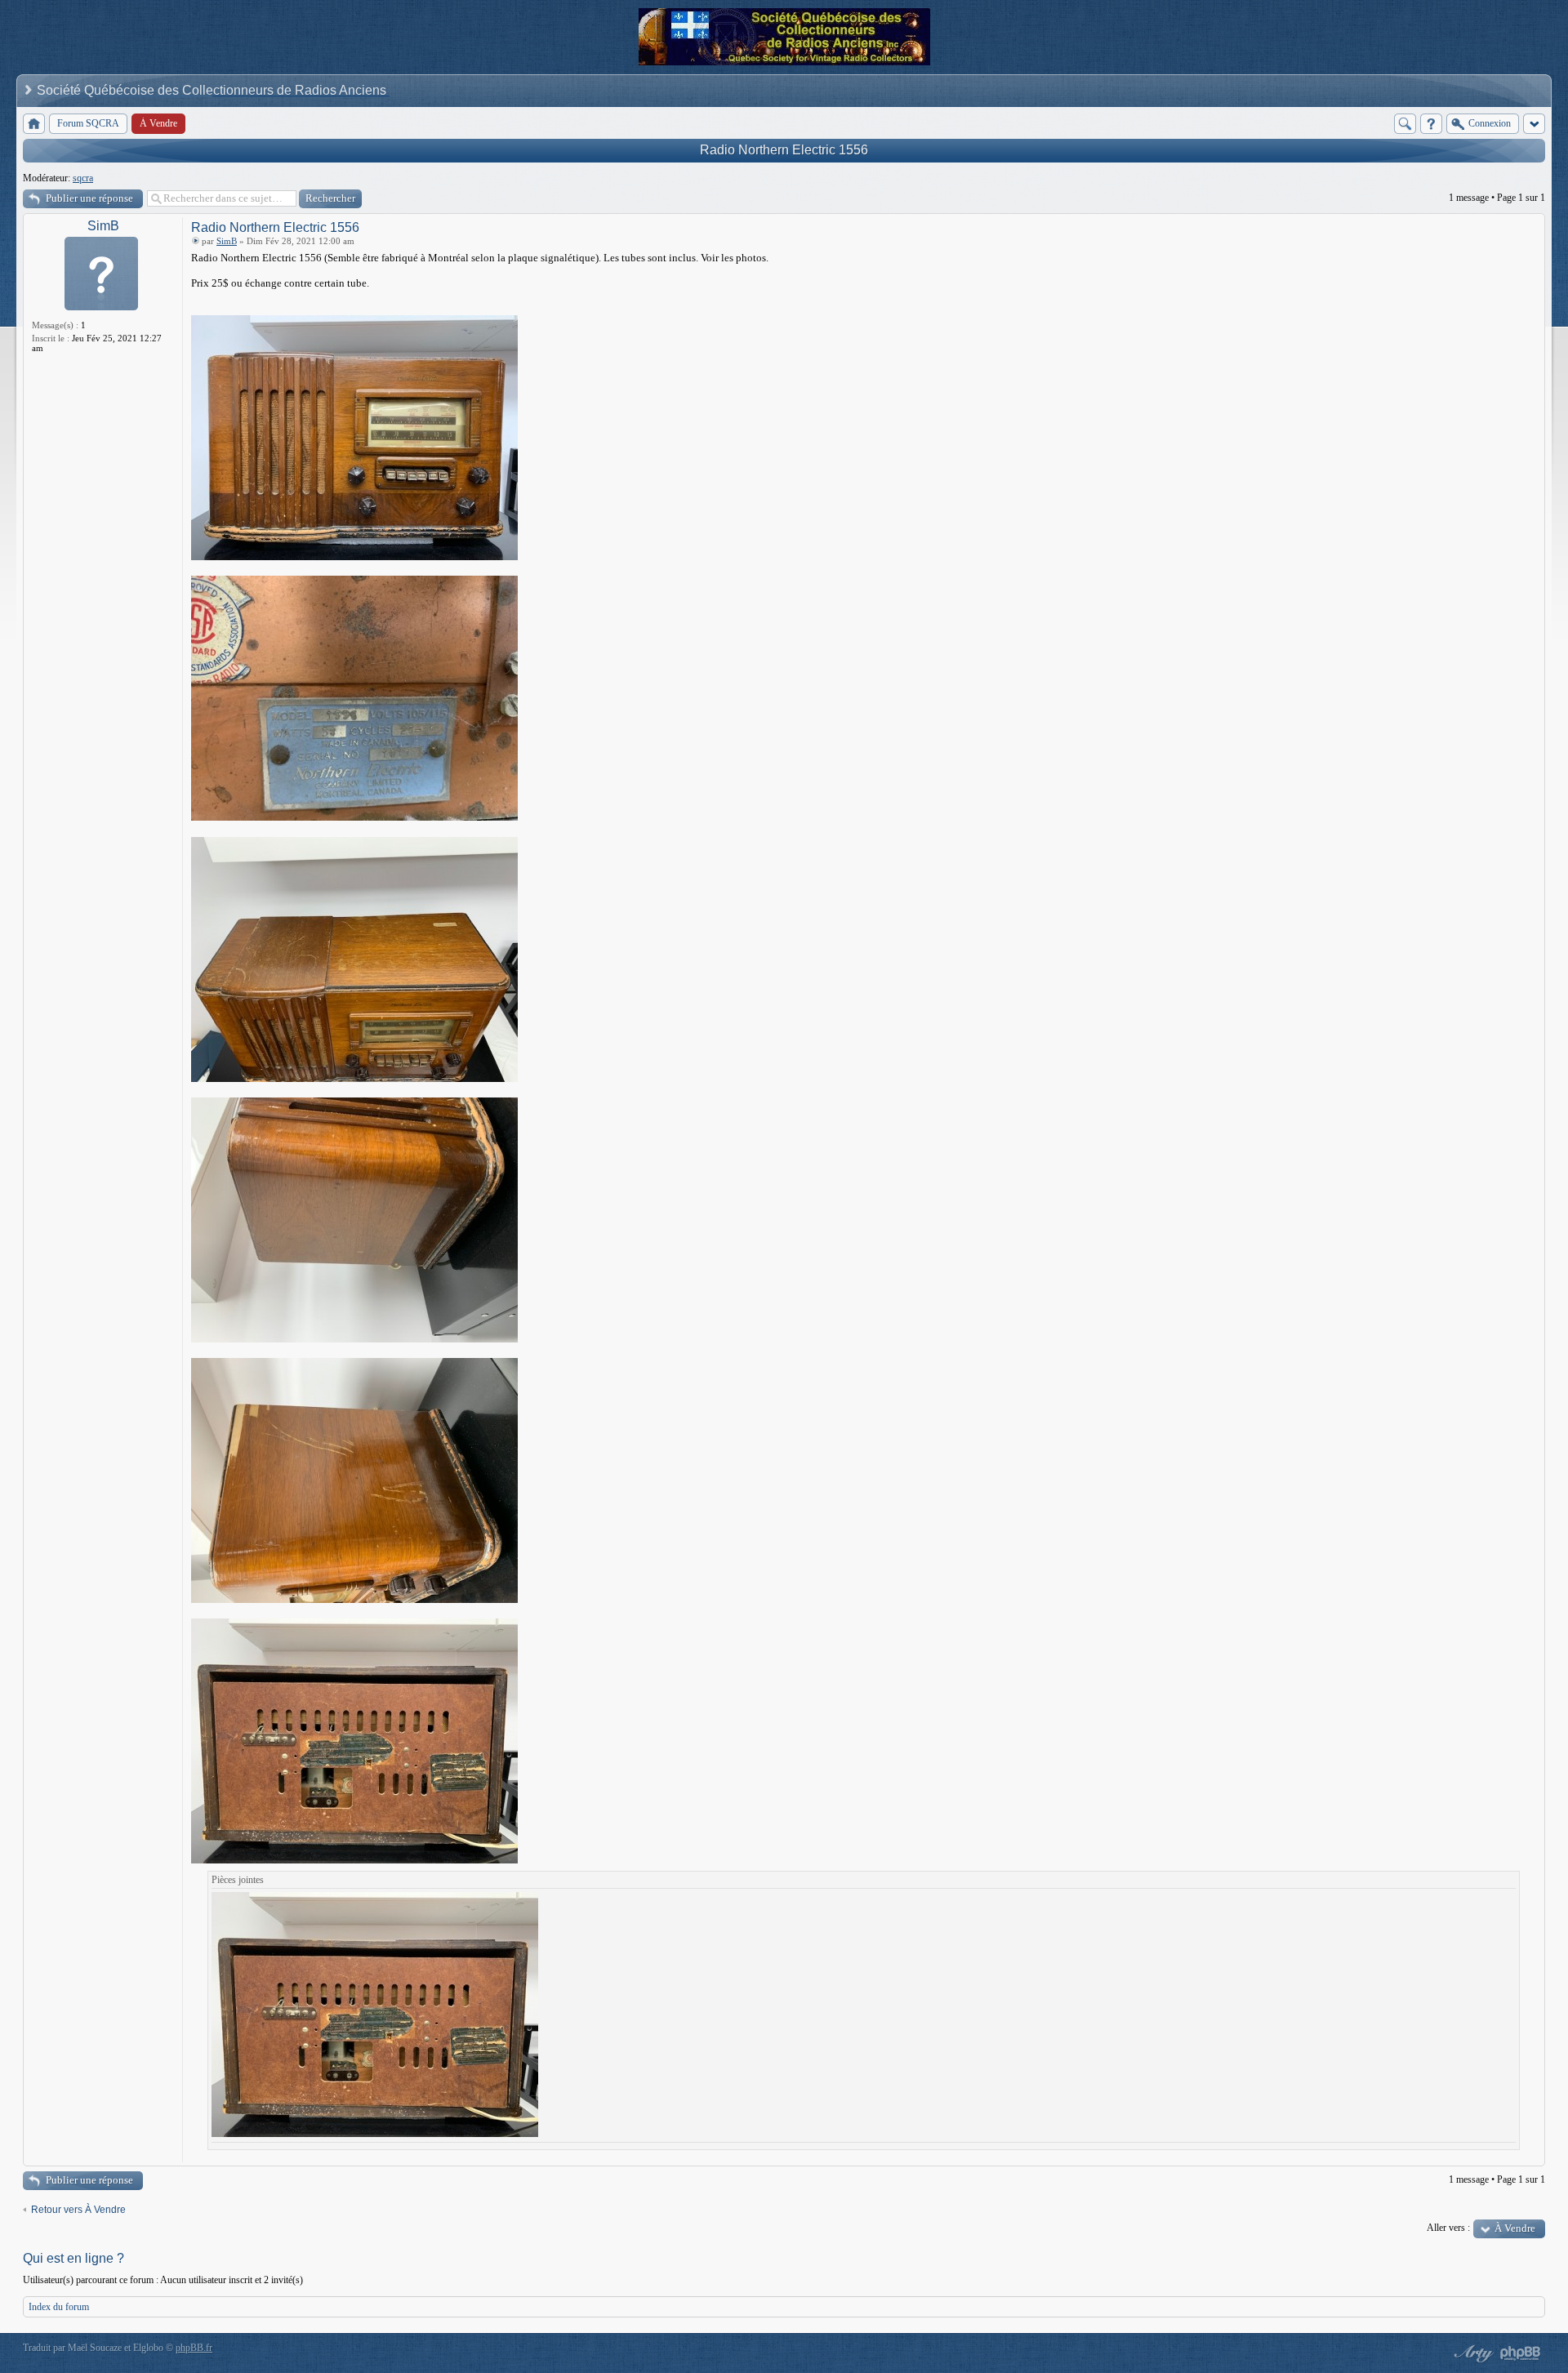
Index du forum (59, 2307)
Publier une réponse (89, 198)
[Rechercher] (1405, 124)
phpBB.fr (194, 2348)
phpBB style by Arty (1472, 2353)
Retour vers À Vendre (78, 2210)
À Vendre (1515, 2228)
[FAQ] (1431, 124)
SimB (103, 226)
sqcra (83, 178)
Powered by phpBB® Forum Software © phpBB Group (1521, 2353)
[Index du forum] (34, 124)
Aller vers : (1448, 2228)
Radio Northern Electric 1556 (784, 150)
